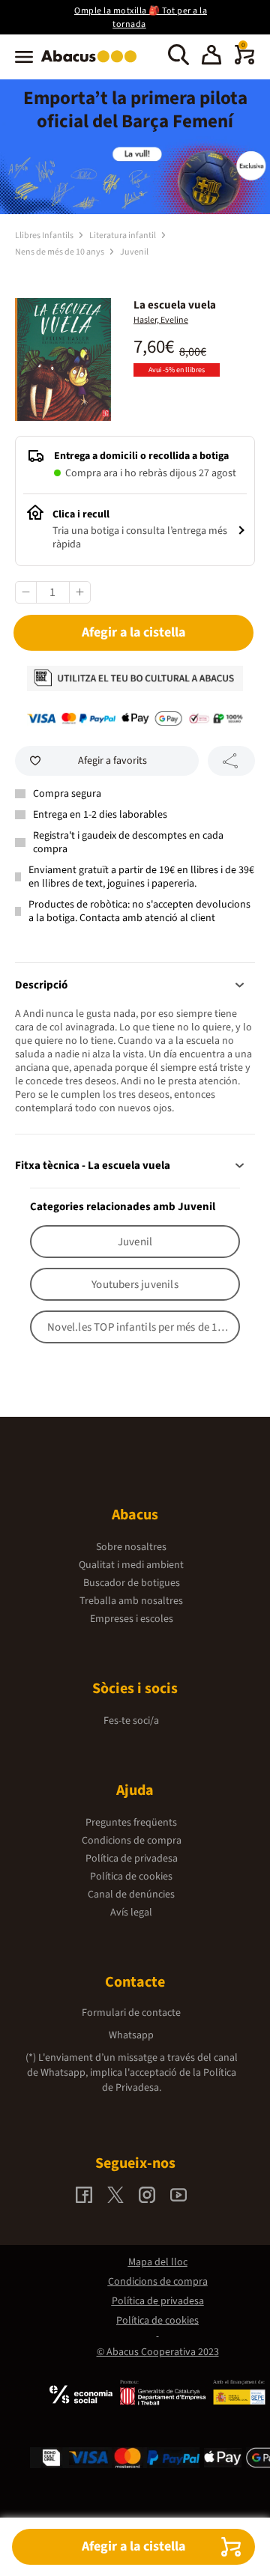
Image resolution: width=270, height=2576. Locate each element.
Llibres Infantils (45, 236)
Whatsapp (131, 2035)
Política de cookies (131, 1877)
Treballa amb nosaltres (131, 1601)
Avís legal (131, 1913)
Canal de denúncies (131, 1895)
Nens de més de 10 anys (60, 252)
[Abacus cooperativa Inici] (93, 64)
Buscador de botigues (132, 1583)
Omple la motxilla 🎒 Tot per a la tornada (141, 18)
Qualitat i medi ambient (131, 1565)
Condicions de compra (132, 1841)
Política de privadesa (132, 1859)
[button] (211, 57)
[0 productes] (244, 61)
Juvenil (134, 252)
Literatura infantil (123, 236)
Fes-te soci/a (131, 1721)
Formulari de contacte (131, 2013)
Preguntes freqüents (131, 1823)
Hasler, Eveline (161, 320)
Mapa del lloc (158, 2262)
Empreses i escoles (132, 1619)
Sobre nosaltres (131, 1547)
